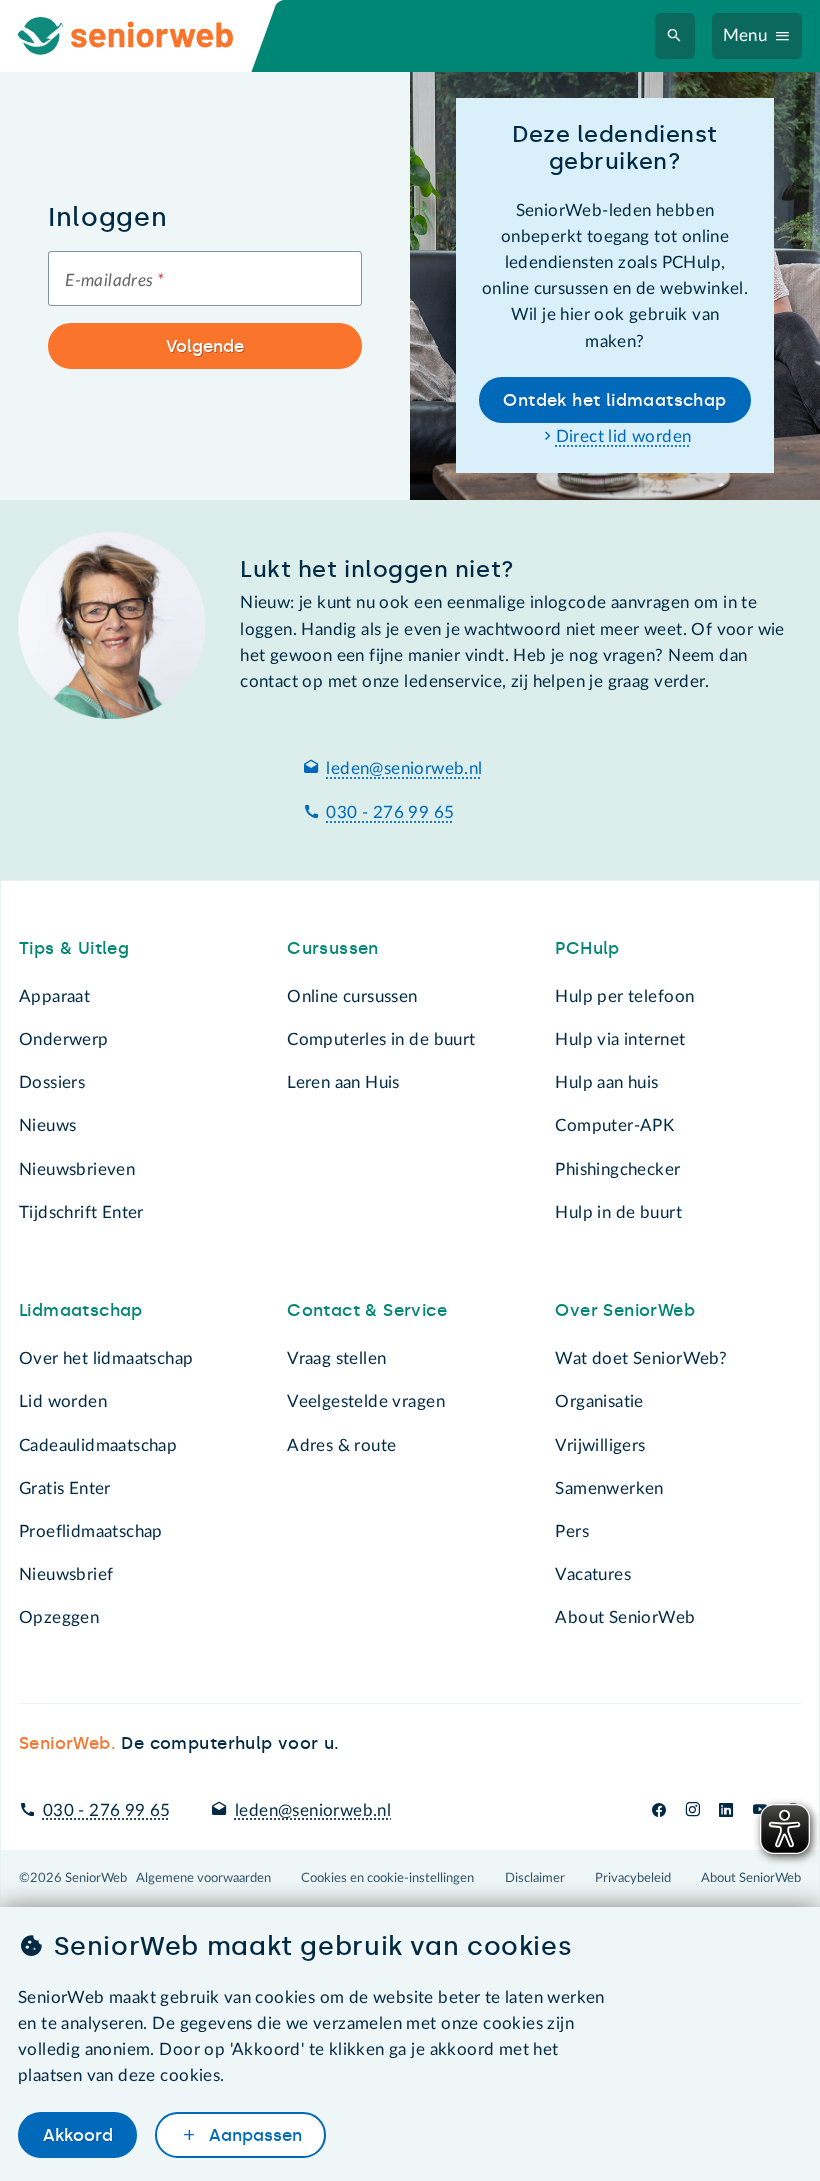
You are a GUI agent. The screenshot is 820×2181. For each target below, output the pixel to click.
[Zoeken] (674, 36)
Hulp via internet (620, 1039)
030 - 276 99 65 (390, 812)
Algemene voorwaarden (203, 1878)
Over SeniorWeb (625, 1310)
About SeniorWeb (625, 1617)
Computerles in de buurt (381, 1039)
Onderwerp (64, 1039)
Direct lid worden (624, 436)
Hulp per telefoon (624, 996)
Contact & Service (367, 1310)
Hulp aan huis (606, 1082)
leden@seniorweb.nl (404, 768)
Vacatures (593, 1574)
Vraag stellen (336, 1358)
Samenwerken (609, 1488)
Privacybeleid (633, 1878)
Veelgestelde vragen (366, 1401)
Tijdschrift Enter (81, 1212)
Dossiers (52, 1082)
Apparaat (54, 996)
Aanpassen (253, 2135)
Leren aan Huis (343, 1082)
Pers (572, 1531)
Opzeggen (59, 1617)
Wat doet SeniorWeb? (641, 1358)
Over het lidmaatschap (106, 1358)
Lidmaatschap (81, 1310)
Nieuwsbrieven (77, 1169)
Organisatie (599, 1401)
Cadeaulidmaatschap (98, 1445)
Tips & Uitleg (74, 948)
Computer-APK (614, 1125)
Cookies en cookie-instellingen (387, 1878)
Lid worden (63, 1401)
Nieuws (47, 1125)
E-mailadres (114, 280)
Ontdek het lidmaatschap (614, 400)
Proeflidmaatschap (91, 1531)
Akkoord (78, 2135)
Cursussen (333, 948)
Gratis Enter (65, 1488)
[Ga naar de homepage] (143, 36)
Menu (745, 35)
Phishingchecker (617, 1169)
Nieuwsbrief (66, 1574)
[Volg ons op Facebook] (659, 1810)
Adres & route (341, 1445)
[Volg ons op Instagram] (692, 1810)
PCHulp (587, 948)
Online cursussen (352, 996)
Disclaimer (535, 1878)
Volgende (205, 346)
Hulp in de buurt (618, 1212)
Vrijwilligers (600, 1445)
